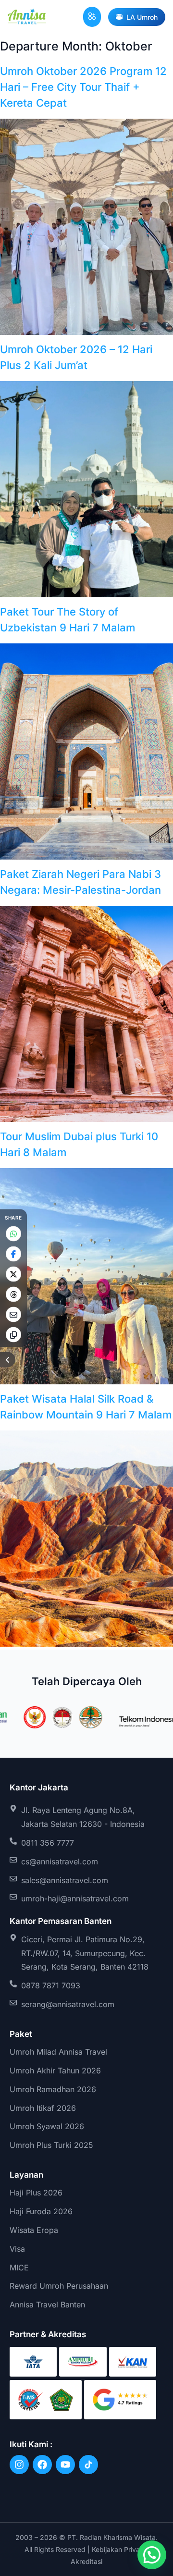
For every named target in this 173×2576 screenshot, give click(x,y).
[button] (92, 17)
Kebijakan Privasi (118, 2549)
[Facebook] (42, 2465)
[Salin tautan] (13, 1334)
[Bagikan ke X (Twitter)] (13, 1274)
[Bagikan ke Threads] (13, 1294)
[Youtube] (65, 2465)
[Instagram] (19, 2465)
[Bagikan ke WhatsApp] (13, 1233)
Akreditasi (86, 2561)
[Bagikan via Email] (13, 1314)
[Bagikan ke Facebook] (13, 1254)
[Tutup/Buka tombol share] (8, 1359)
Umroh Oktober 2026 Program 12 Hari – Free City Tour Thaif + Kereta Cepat (83, 87)
